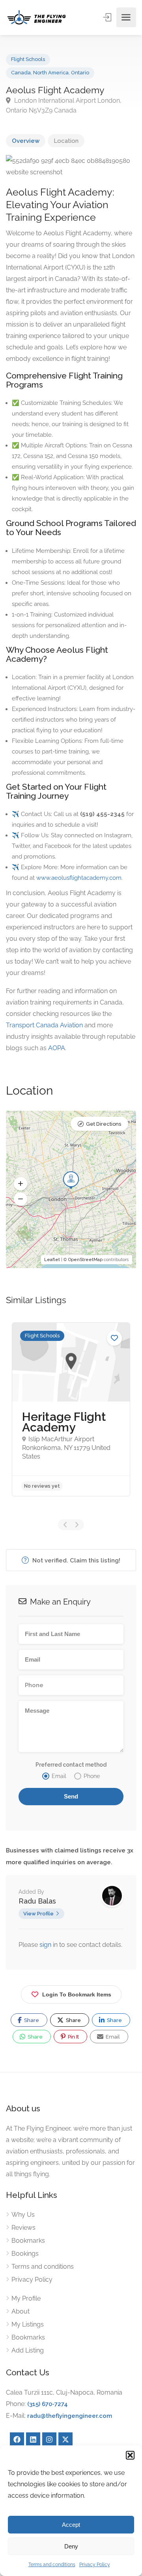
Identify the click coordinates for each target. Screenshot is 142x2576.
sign (46, 1945)
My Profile (26, 2298)
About (21, 2311)
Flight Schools (28, 59)
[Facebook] (17, 2439)
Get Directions (104, 1124)
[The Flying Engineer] (36, 17)
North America (51, 73)
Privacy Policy (95, 2565)
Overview (26, 141)
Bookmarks (28, 2241)
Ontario (80, 73)
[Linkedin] (33, 2439)
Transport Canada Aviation (44, 1025)
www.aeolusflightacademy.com (79, 878)
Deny (71, 2546)
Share (31, 2020)
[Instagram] (49, 2439)
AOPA (57, 1048)
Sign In (108, 17)
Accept (71, 2525)
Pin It (73, 2037)
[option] (71, 1409)
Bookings (25, 2254)
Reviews (23, 2228)
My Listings (28, 2324)
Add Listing (28, 2350)
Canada (21, 73)
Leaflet (52, 1260)
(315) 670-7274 (48, 2404)
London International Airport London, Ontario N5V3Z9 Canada (64, 105)
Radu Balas (37, 1901)
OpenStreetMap (85, 1260)
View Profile (38, 1914)
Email (112, 2037)
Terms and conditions (52, 2565)
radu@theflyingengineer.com (70, 2416)
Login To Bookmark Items (77, 1994)
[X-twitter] (65, 2439)
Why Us (23, 2215)
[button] (130, 2455)
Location (66, 141)
